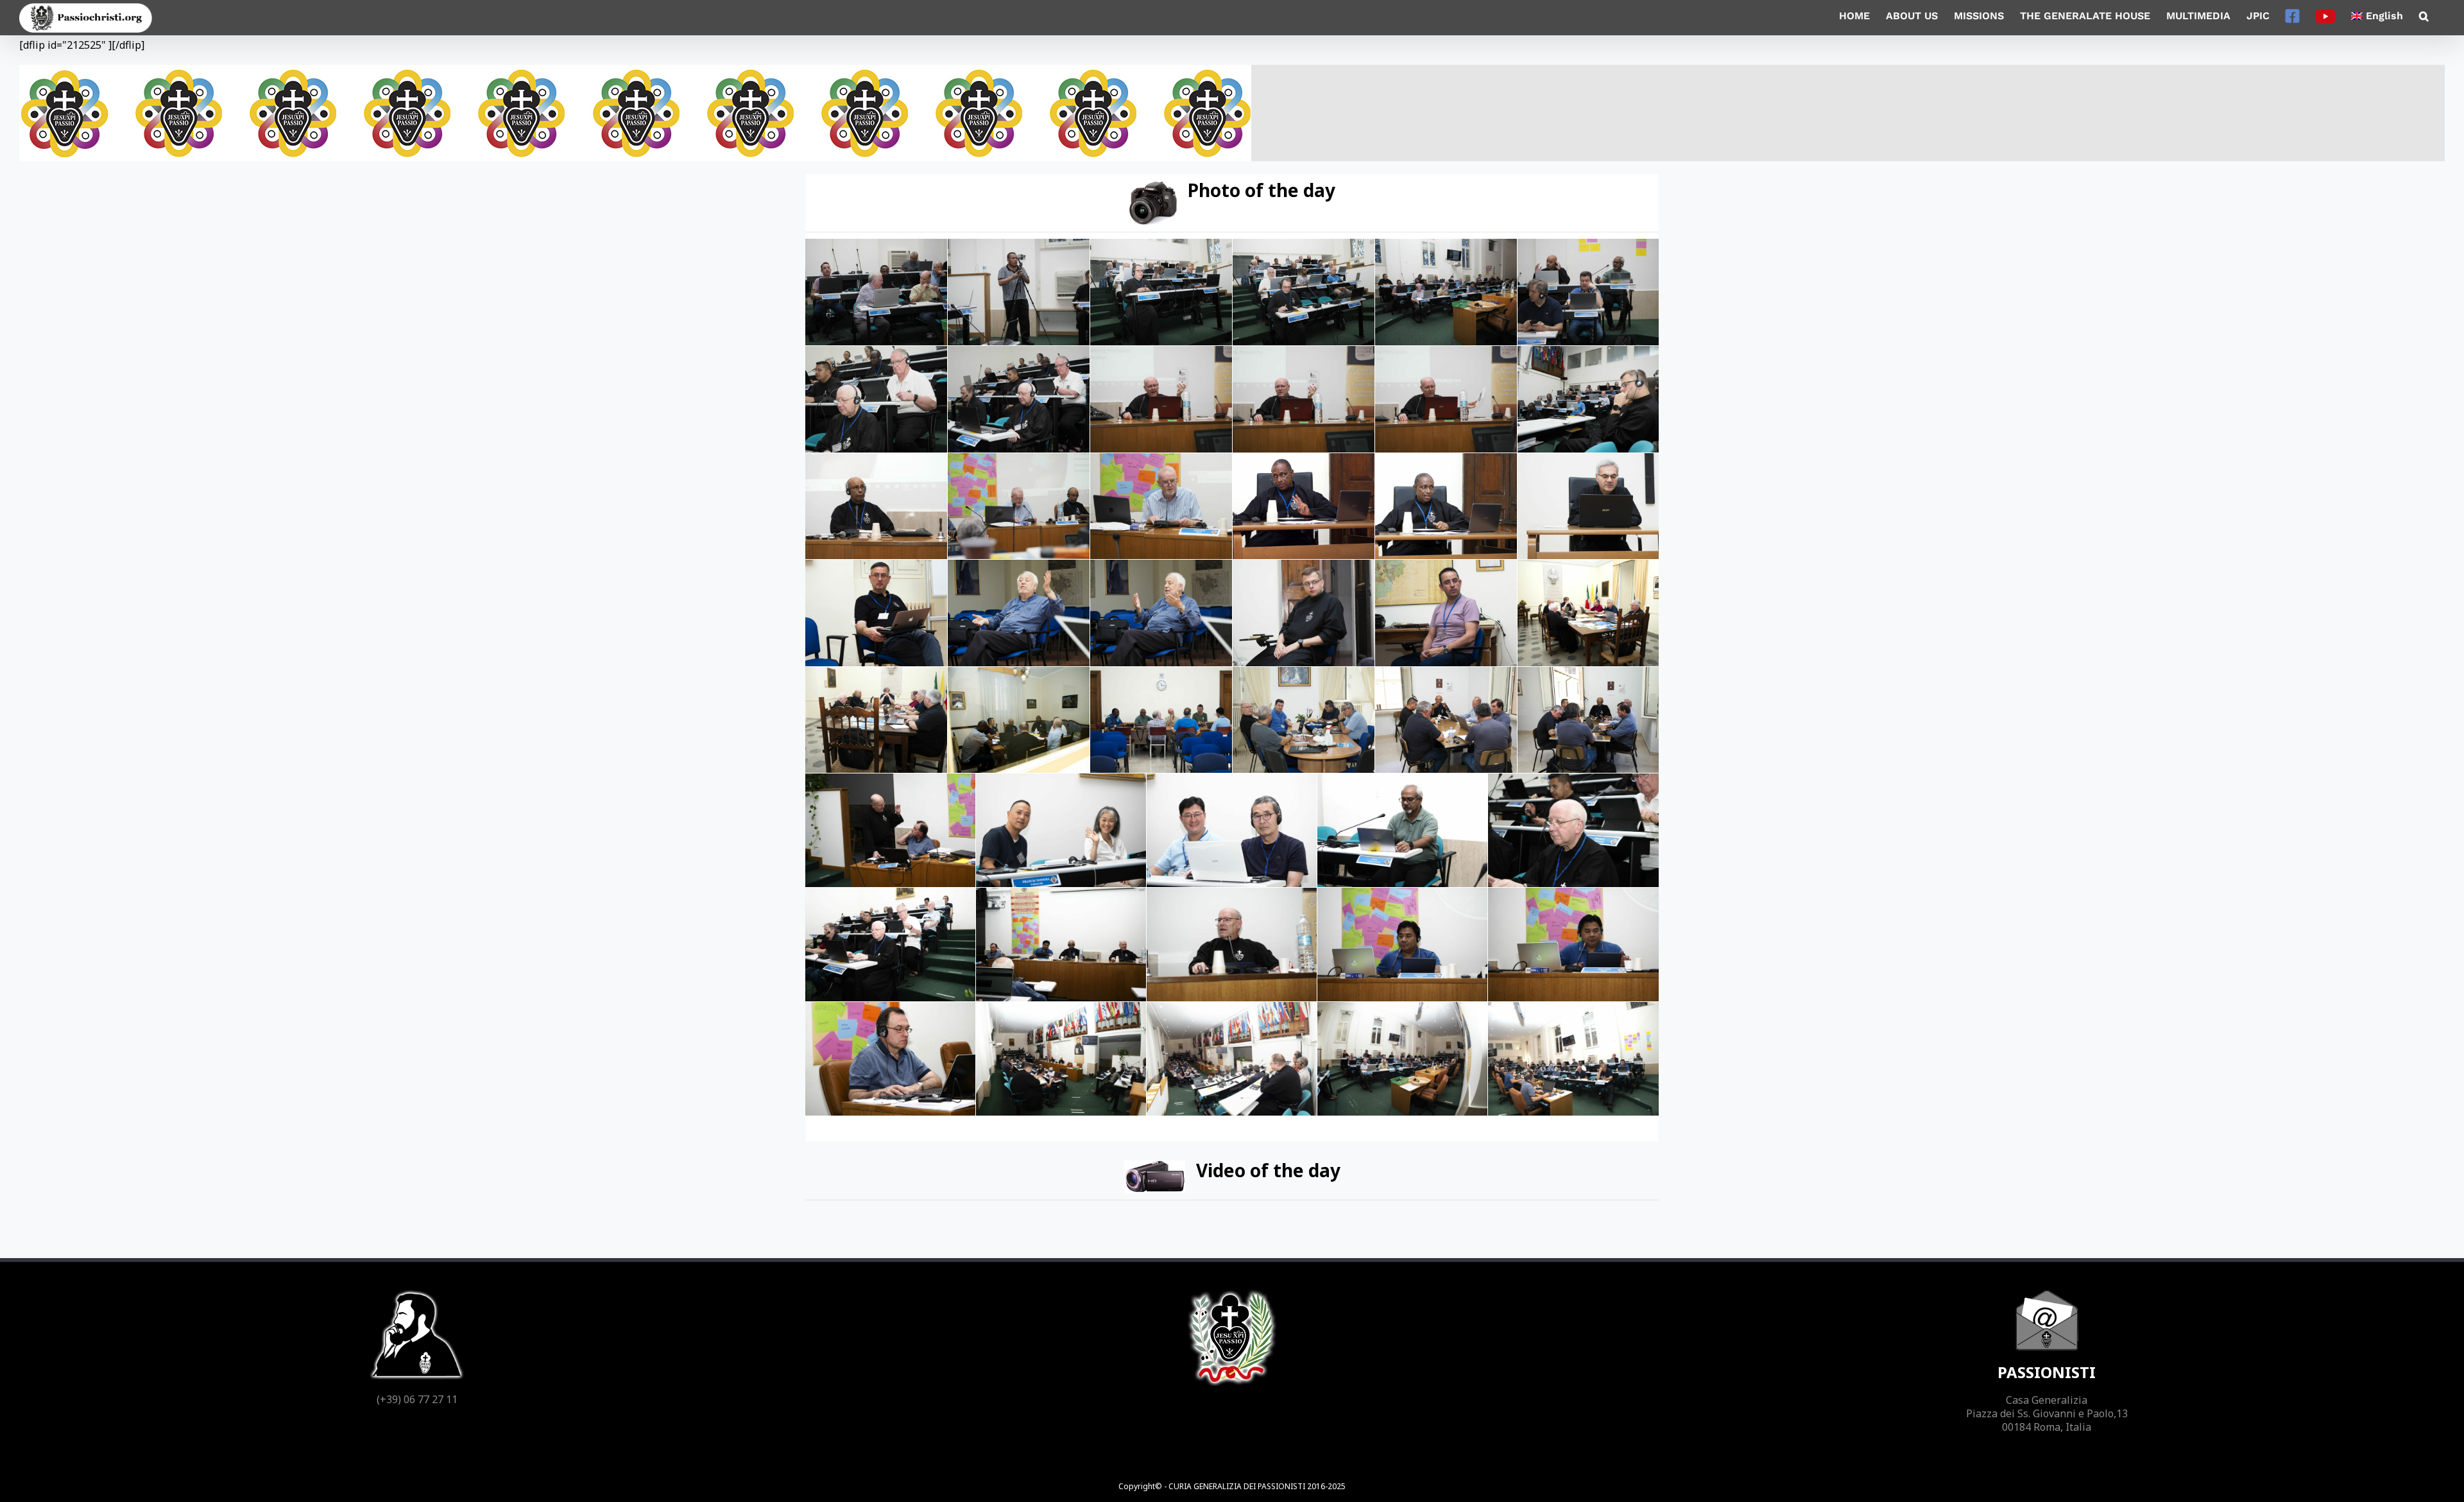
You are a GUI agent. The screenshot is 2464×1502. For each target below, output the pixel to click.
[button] (2424, 16)
